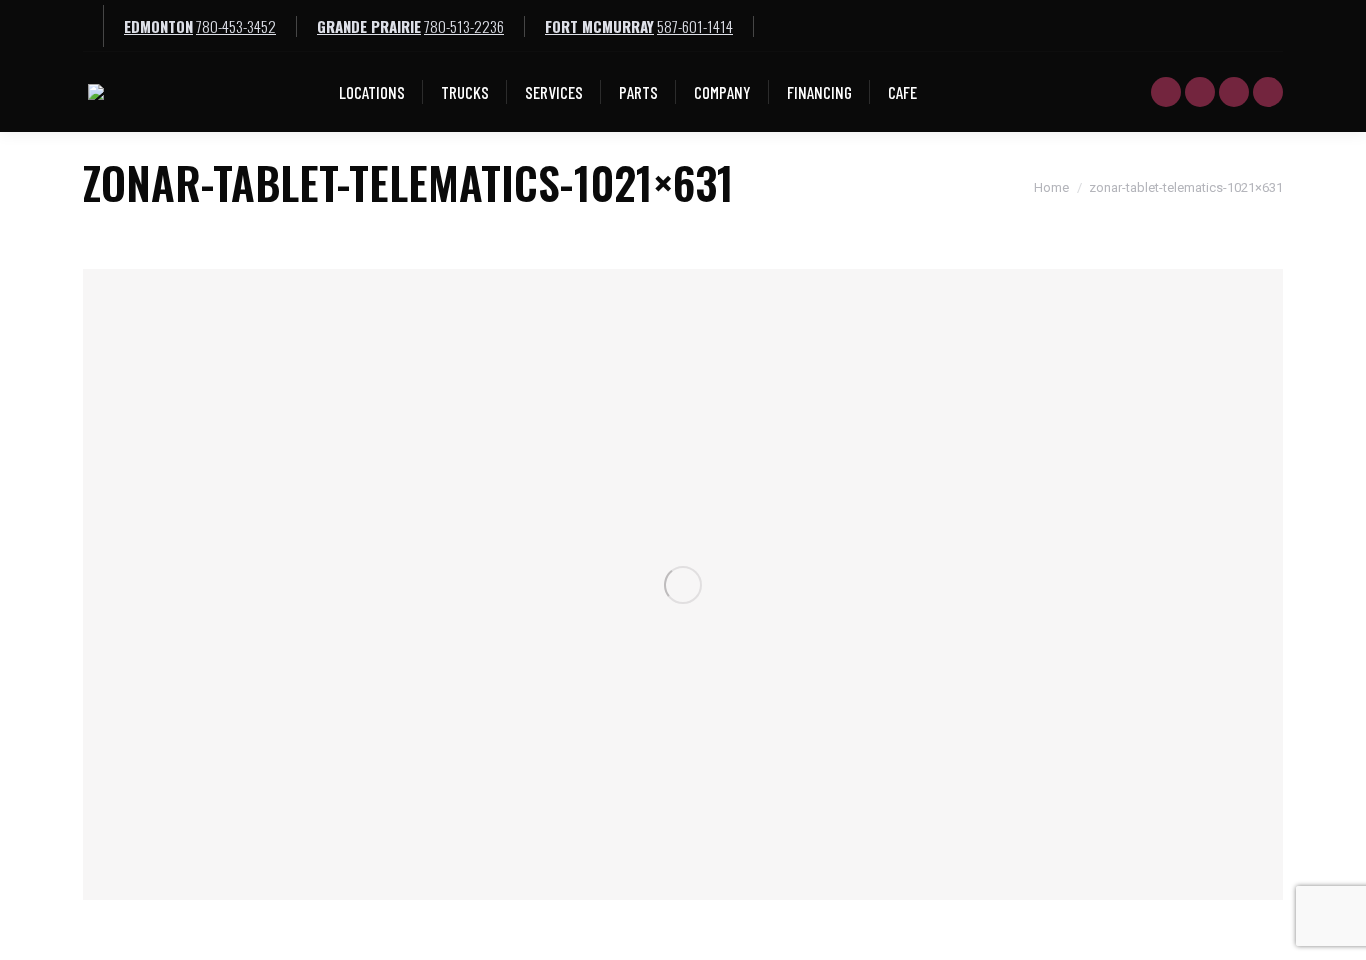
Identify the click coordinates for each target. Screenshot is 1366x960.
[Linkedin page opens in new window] (1234, 92)
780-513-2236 (464, 26)
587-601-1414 (695, 26)
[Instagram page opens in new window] (1268, 92)
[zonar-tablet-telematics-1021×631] (683, 584)
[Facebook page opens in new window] (1200, 92)
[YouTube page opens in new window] (1166, 92)
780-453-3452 (236, 26)
